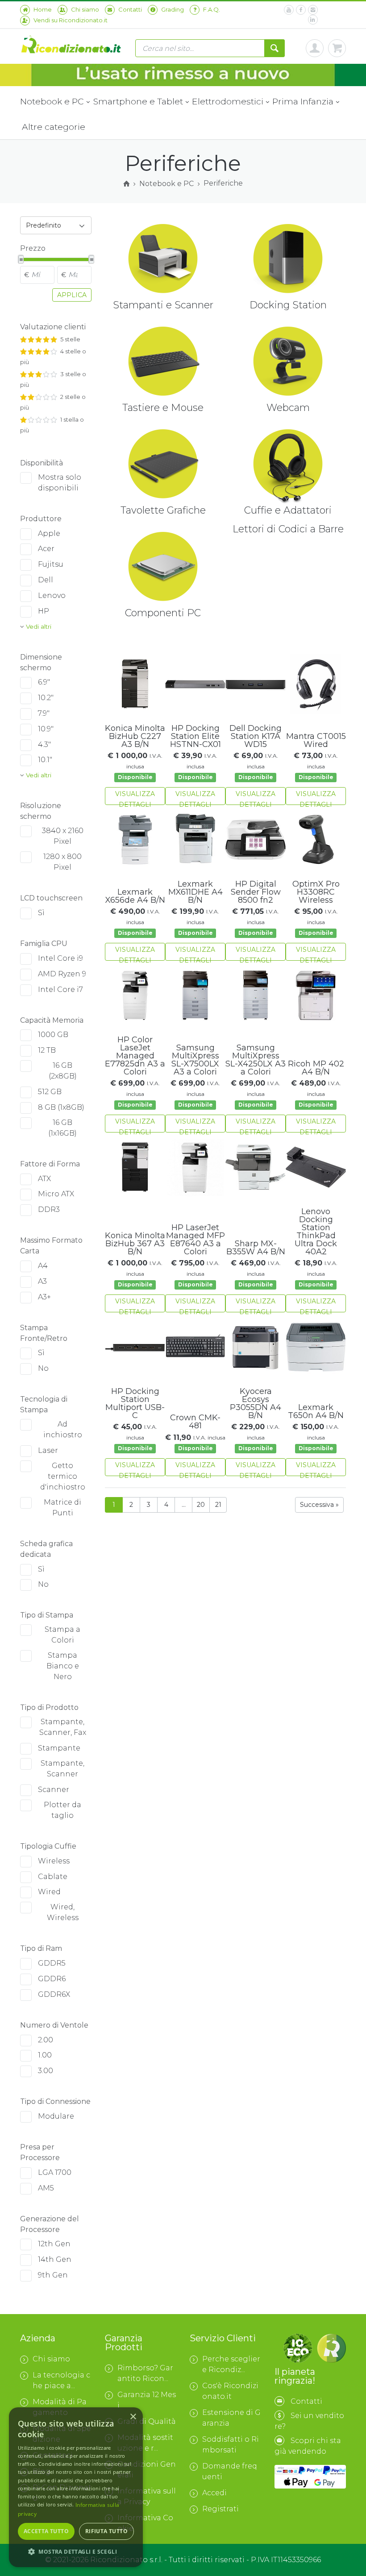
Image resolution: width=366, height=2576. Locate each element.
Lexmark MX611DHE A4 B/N (195, 892)
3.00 (46, 2071)
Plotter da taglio (62, 1810)
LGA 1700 (55, 2172)
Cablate (53, 1877)
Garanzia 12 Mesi (147, 2400)
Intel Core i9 (60, 958)
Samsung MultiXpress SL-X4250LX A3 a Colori (256, 1060)
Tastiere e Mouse (163, 408)
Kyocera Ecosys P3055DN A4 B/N (256, 1403)
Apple (49, 533)
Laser (48, 1450)
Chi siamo (51, 2359)
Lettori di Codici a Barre (288, 529)
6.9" (44, 682)
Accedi (214, 2493)
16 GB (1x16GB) (62, 1128)
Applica (72, 295)
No (43, 1368)
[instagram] (313, 10)
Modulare (56, 2116)
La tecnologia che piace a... (61, 2380)
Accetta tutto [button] (46, 2531)
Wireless (54, 1861)
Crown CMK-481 (195, 1422)
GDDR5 (52, 1963)
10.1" (45, 760)
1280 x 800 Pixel (62, 862)
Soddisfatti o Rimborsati (231, 2445)
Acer (46, 549)
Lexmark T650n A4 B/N (316, 1411)
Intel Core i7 (60, 989)
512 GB (50, 1092)
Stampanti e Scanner (163, 305)
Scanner (54, 1790)
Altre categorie (54, 127)
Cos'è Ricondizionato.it (230, 2391)
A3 (42, 1281)
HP (44, 611)
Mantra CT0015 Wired (316, 740)
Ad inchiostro (63, 1429)
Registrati (220, 2509)
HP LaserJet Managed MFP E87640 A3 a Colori (195, 1240)
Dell (46, 580)
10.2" (46, 698)
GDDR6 (52, 1979)
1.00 (45, 2055)
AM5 (46, 2188)
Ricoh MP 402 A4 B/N (316, 1068)
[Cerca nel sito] (274, 48)
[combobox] (56, 225)
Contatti (306, 2401)
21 (218, 1505)
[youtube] (289, 10)
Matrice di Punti (62, 1508)
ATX (44, 1179)
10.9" (46, 729)
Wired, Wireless (63, 1912)
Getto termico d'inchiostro (63, 1476)
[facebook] (301, 10)
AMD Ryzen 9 (62, 974)
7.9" (44, 713)
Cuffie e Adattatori (288, 510)
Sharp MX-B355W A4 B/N (256, 1248)
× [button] (133, 2417)
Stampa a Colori (62, 1635)
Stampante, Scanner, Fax (63, 1727)
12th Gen (54, 2244)
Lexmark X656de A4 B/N (135, 896)
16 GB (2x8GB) (63, 1071)
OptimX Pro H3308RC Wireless (316, 892)
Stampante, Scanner (62, 1769)
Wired (49, 1892)
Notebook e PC (53, 101)
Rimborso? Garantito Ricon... (145, 2373)
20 (201, 1505)
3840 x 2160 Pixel (63, 836)
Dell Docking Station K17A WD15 (256, 736)
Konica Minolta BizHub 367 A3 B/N (135, 1244)
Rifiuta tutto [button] (106, 2531)
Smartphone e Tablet (139, 101)
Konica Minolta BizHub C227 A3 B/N (135, 736)
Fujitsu (51, 564)
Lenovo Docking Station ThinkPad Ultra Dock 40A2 (316, 1232)
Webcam (288, 408)
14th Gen (55, 2259)
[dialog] (76, 2487)
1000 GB (53, 1035)
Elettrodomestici (228, 101)
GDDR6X (54, 1994)
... (184, 1505)
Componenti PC (163, 613)
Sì (41, 913)
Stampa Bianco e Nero (63, 1666)
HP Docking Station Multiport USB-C (135, 1403)
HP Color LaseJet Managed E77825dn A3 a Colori (135, 1056)
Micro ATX (56, 1194)
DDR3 (49, 1209)
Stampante (59, 1748)
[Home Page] (126, 184)
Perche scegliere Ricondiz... (231, 2364)
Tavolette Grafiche (163, 510)
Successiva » (319, 1505)
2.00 (46, 2040)
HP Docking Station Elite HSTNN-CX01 (195, 736)
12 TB (47, 1050)
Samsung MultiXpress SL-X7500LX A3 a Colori (195, 1060)
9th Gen (53, 2275)
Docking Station (288, 305)
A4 (43, 1266)
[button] (76, 2552)
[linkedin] (313, 20)
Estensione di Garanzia (231, 2418)
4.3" (44, 745)
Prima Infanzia (304, 101)
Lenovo (52, 595)
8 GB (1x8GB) (61, 1107)
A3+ (44, 1297)
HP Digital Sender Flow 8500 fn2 (256, 892)
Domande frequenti (230, 2471)
